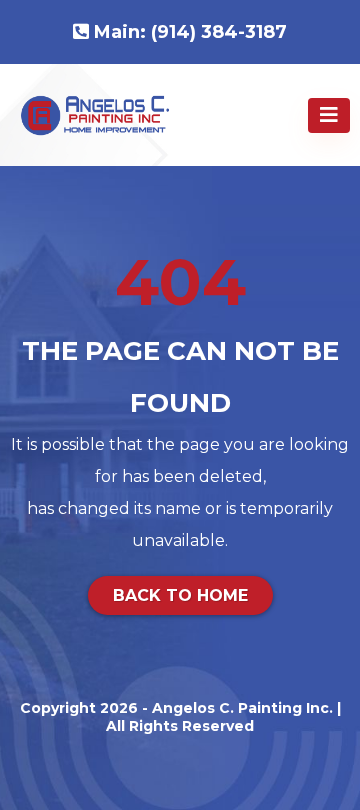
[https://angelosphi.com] (95, 113)
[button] (329, 115)
